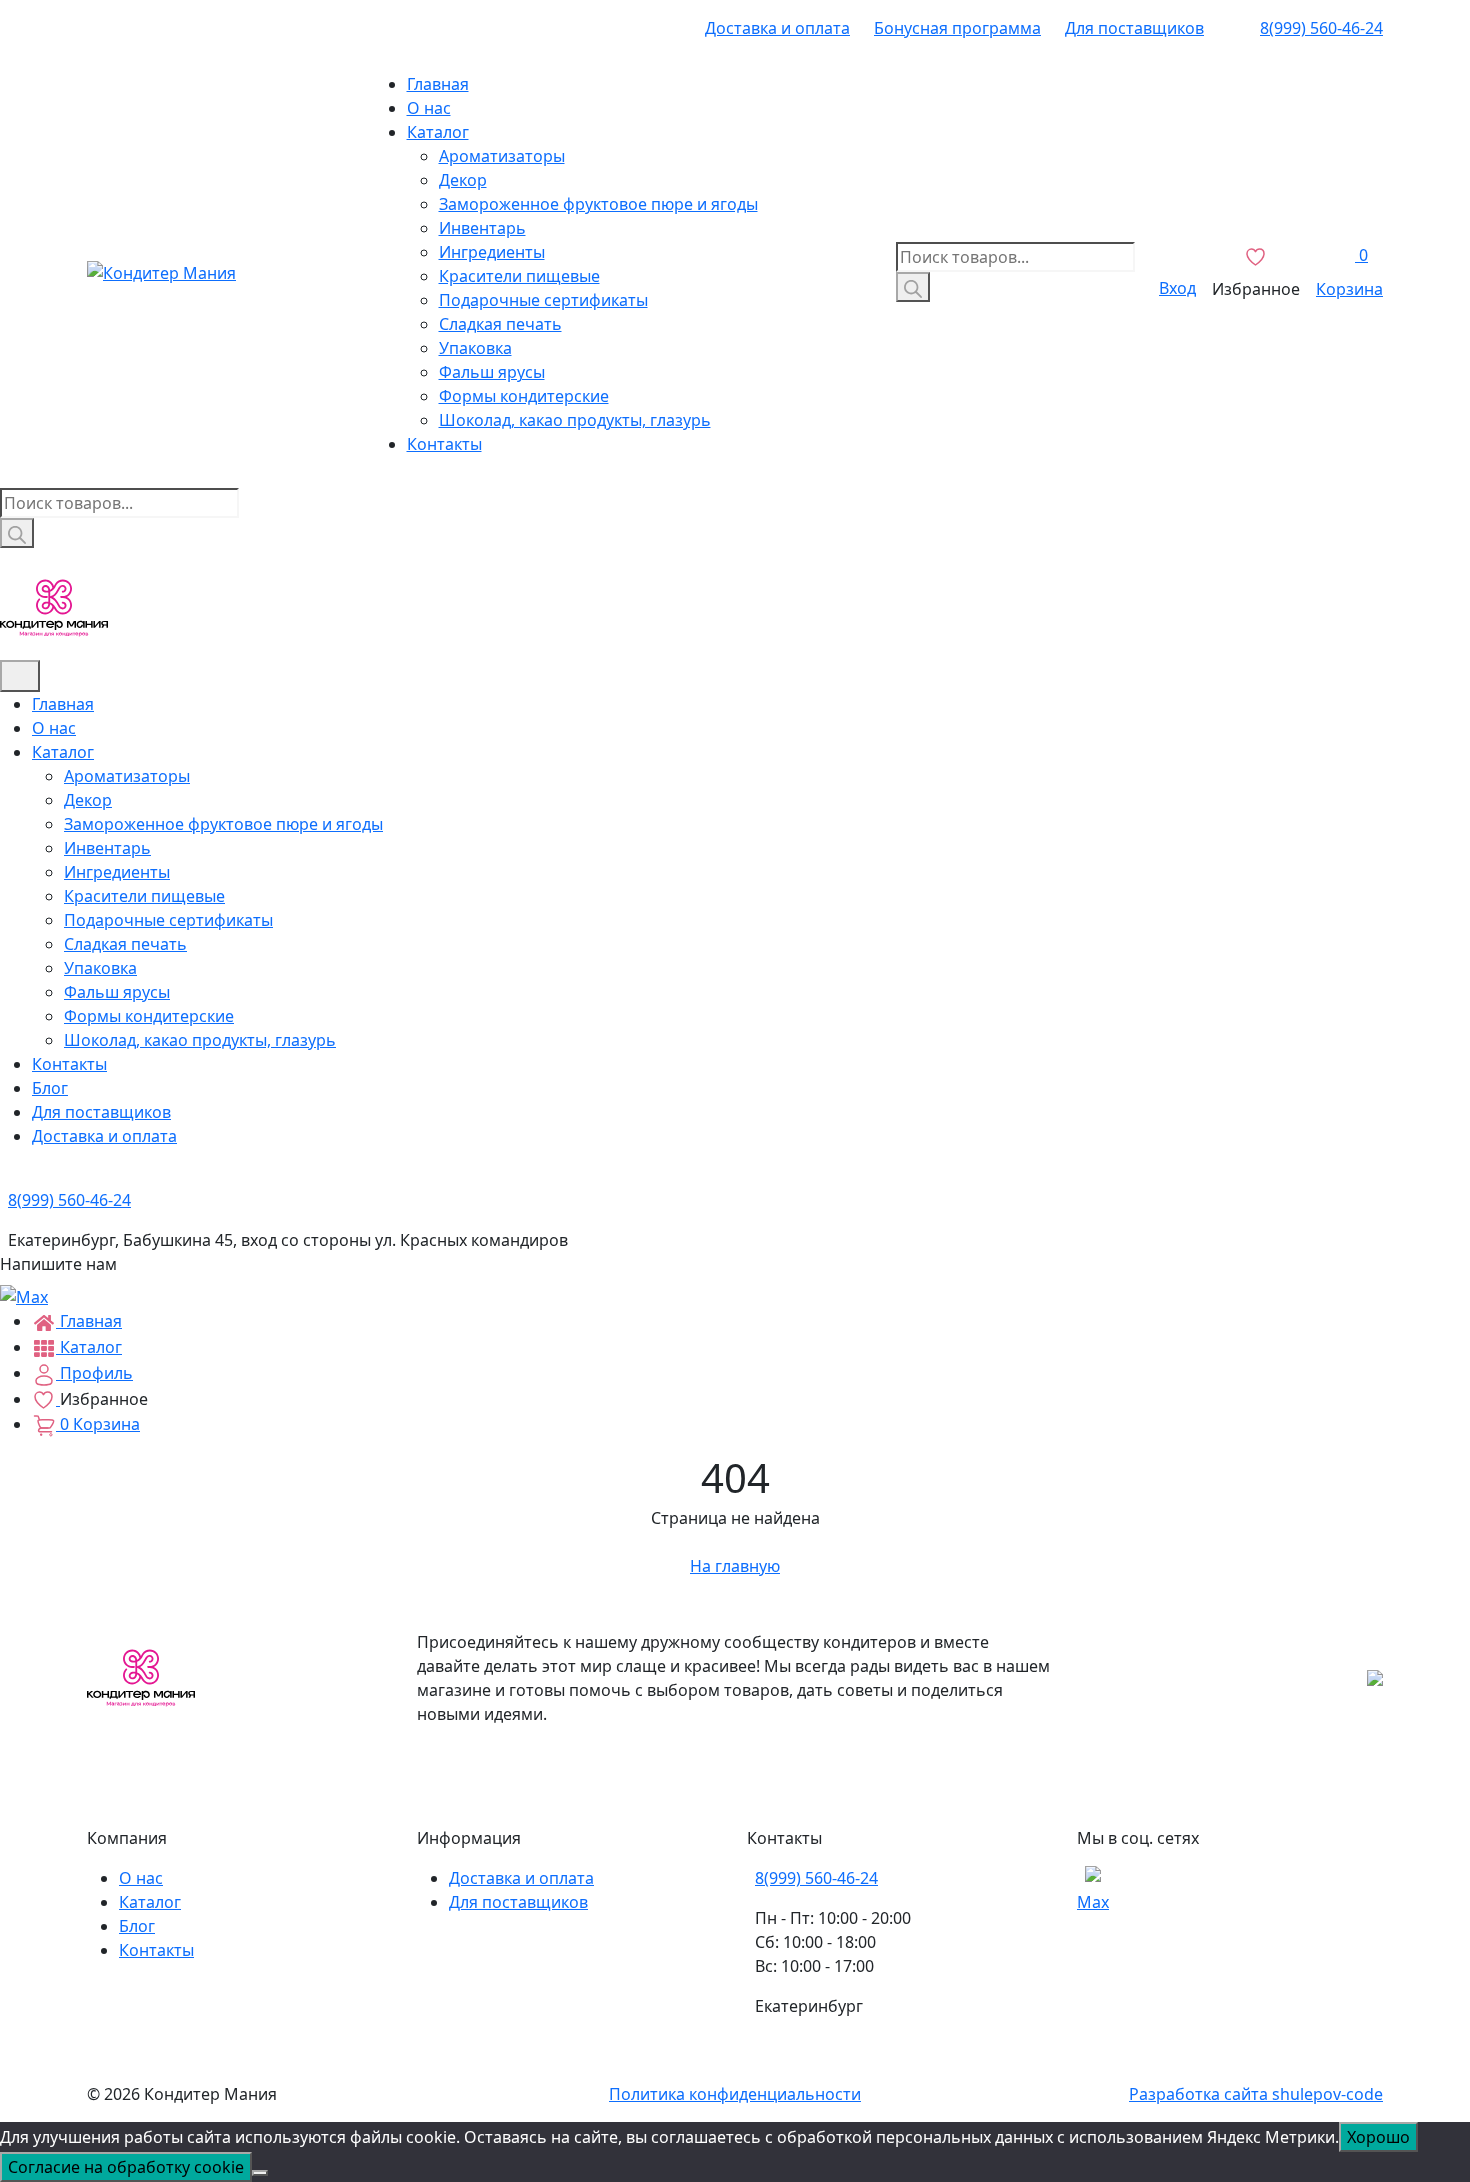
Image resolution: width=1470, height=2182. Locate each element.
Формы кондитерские (524, 396)
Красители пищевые (519, 276)
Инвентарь (482, 228)
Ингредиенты (492, 252)
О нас (429, 108)
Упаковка (475, 348)
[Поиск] (913, 287)
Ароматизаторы (502, 156)
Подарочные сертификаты (543, 300)
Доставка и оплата (777, 28)
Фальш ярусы (492, 372)
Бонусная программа (957, 28)
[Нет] (260, 2173)
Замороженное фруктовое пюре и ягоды (598, 204)
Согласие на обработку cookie (126, 2167)
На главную (735, 1566)
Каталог (438, 132)
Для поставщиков (1134, 28)
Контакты (444, 444)
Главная (438, 84)
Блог (50, 1088)
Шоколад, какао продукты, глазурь (575, 420)
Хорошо (1378, 2137)
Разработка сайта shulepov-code (1256, 2094)
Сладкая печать (500, 324)
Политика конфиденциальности (735, 2094)
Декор (463, 180)
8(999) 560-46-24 (1321, 28)
